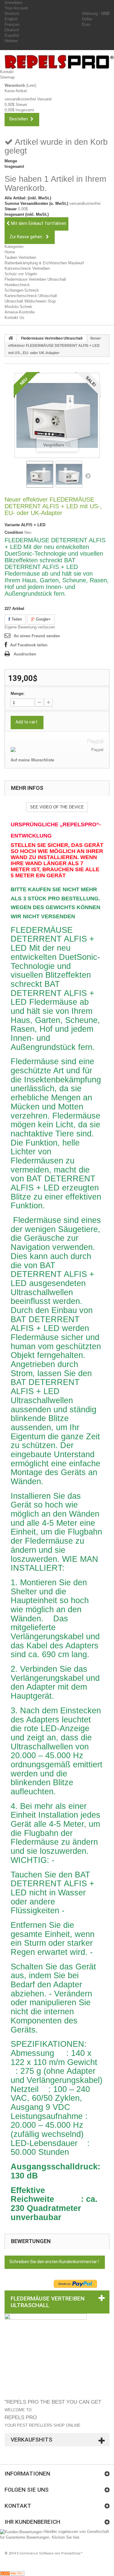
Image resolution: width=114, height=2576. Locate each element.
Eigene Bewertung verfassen (30, 627)
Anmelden (13, 3)
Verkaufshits (31, 2440)
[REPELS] (59, 62)
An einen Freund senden (37, 636)
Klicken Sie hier (65, 2537)
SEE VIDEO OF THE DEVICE (57, 807)
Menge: (17, 694)
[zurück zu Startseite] (11, 338)
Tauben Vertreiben (20, 257)
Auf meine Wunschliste (32, 760)
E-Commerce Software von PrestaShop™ (50, 2553)
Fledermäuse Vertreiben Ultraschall (35, 279)
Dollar (87, 19)
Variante (12, 525)
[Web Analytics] (12, 2573)
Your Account (16, 8)
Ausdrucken (25, 654)
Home (10, 252)
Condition (14, 532)
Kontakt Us (14, 318)
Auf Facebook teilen (29, 645)
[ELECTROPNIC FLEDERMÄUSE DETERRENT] (40, 474)
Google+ (43, 619)
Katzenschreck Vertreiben (27, 268)
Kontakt (7, 72)
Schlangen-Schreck (22, 290)
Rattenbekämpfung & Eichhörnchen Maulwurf (44, 263)
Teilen (16, 619)
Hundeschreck (17, 285)
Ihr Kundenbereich (32, 2522)
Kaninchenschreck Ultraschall (31, 296)
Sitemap (7, 77)
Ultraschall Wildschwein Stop (30, 301)
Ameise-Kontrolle (20, 312)
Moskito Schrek (18, 307)
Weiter (88, 476)
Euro (86, 24)
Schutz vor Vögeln (21, 274)
